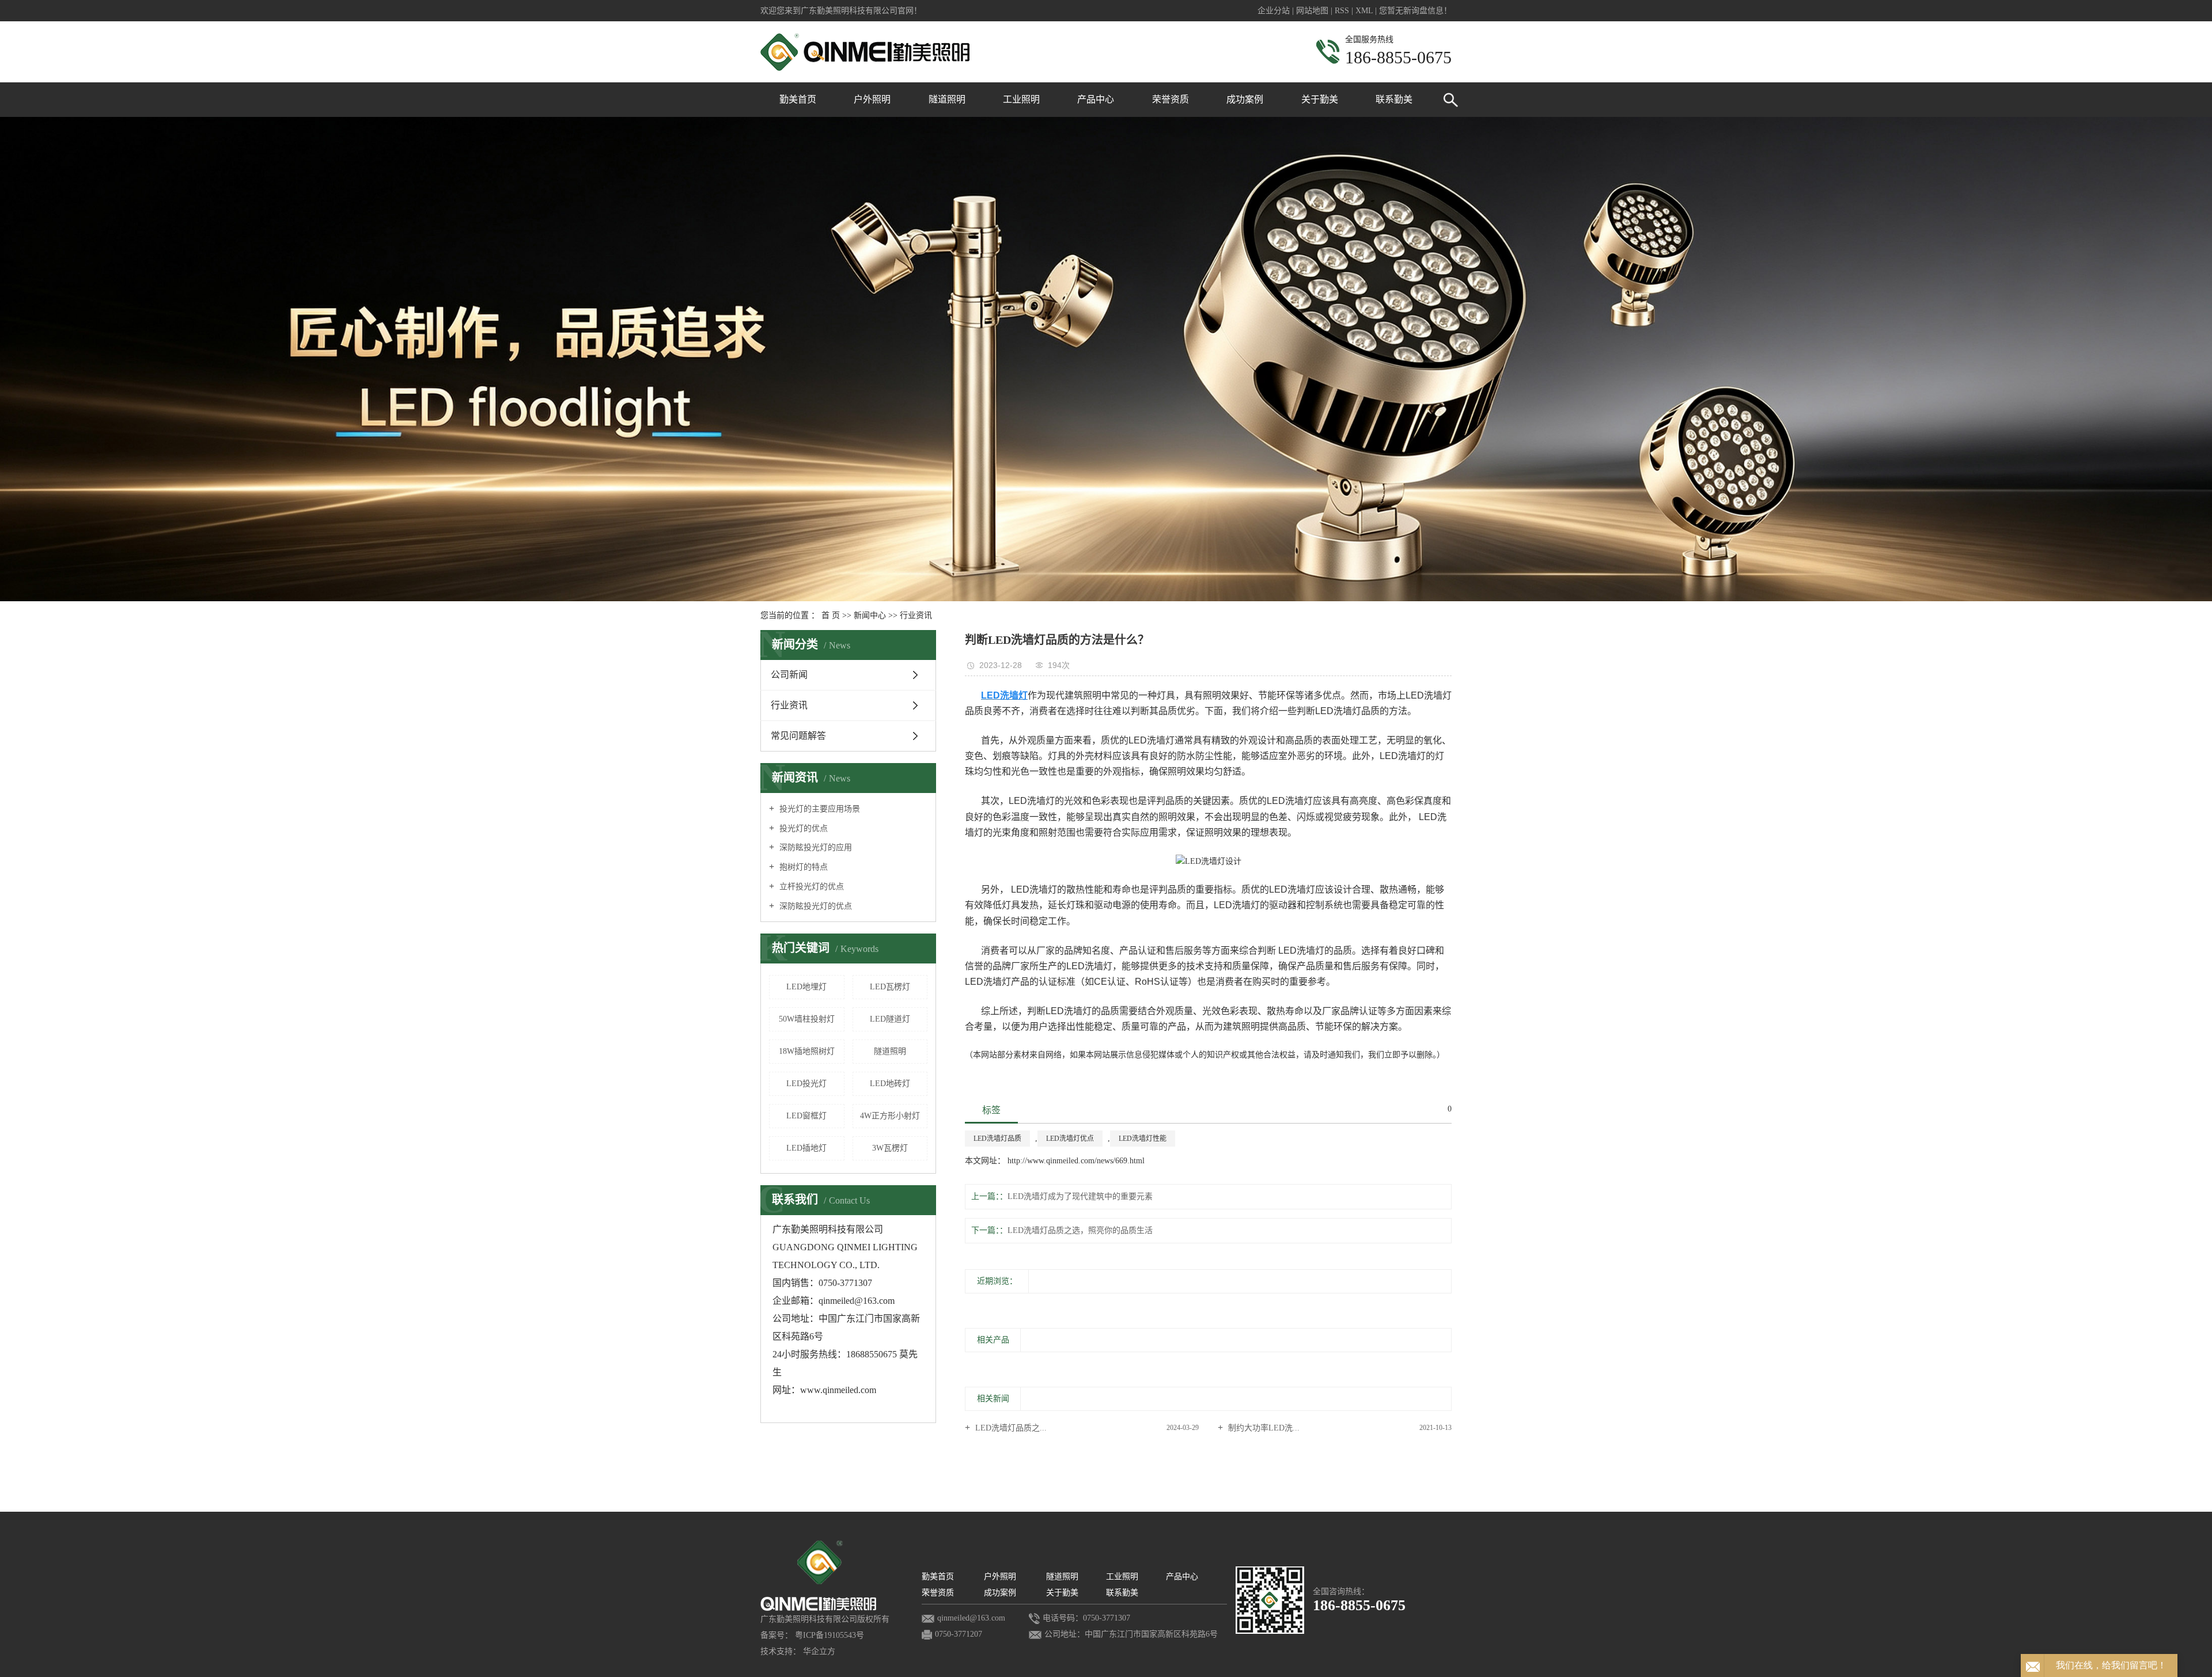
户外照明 (872, 99)
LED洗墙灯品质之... (1010, 1428)
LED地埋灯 (806, 987)
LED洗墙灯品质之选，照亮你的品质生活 (1080, 1230)
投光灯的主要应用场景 (819, 809)
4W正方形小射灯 (890, 1116)
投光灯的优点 (802, 828)
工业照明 (1021, 99)
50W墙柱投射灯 (807, 1019)
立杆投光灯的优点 (810, 887)
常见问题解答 (798, 736)
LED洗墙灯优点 (1070, 1139)
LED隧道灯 (890, 1019)
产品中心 (1096, 99)
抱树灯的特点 (802, 867)
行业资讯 (916, 615)
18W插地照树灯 (807, 1051)
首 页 (831, 615)
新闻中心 (870, 615)
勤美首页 (798, 99)
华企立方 (819, 1651)
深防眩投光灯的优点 (815, 906)
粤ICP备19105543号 (829, 1635)
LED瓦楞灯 (890, 987)
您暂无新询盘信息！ (1415, 11)
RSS (1342, 11)
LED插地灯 (806, 1148)
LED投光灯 (806, 1084)
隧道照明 (947, 99)
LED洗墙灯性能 (1143, 1139)
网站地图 (1313, 11)
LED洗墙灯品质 (997, 1139)
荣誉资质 (1171, 99)
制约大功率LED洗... (1263, 1428)
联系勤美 (1394, 99)
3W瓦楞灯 (890, 1148)
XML (1364, 11)
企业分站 (1274, 11)
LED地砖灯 (890, 1084)
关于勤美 (1320, 99)
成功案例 (1245, 99)
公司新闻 (789, 675)
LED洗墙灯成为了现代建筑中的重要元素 (1080, 1196)
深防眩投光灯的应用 (815, 847)
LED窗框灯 (806, 1116)
